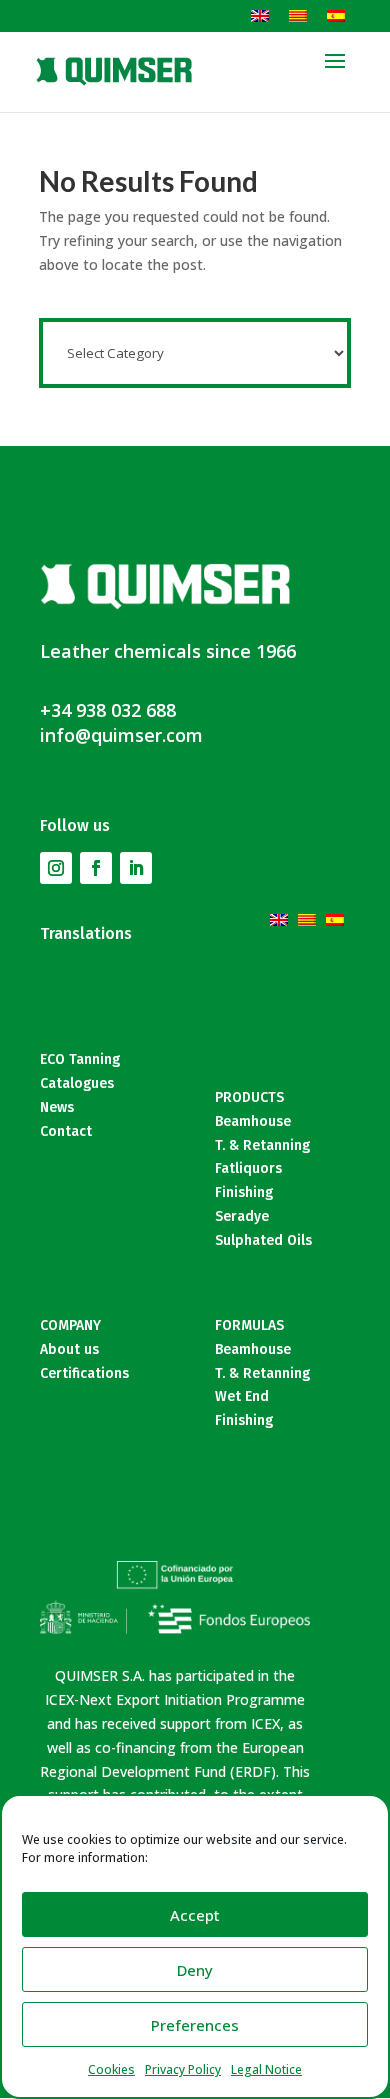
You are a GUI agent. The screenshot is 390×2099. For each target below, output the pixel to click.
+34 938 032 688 (108, 710)
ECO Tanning (80, 1059)
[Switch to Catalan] (298, 15)
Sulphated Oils (263, 1240)
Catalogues (77, 1083)
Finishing (244, 1192)
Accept (195, 1915)
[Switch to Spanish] (336, 15)
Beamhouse (253, 1121)
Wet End (242, 1396)
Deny (195, 1970)
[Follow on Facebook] (96, 868)
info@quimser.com (121, 735)
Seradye (242, 1216)
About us (69, 1349)
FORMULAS (249, 1325)
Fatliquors (248, 1168)
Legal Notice (266, 2069)
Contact (66, 1131)
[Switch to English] (260, 15)
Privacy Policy (183, 2069)
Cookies (111, 2069)
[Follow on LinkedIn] (136, 868)
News (57, 1107)
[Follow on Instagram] (56, 868)
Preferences (195, 2025)
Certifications (84, 1373)
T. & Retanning (262, 1145)
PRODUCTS (249, 1097)
